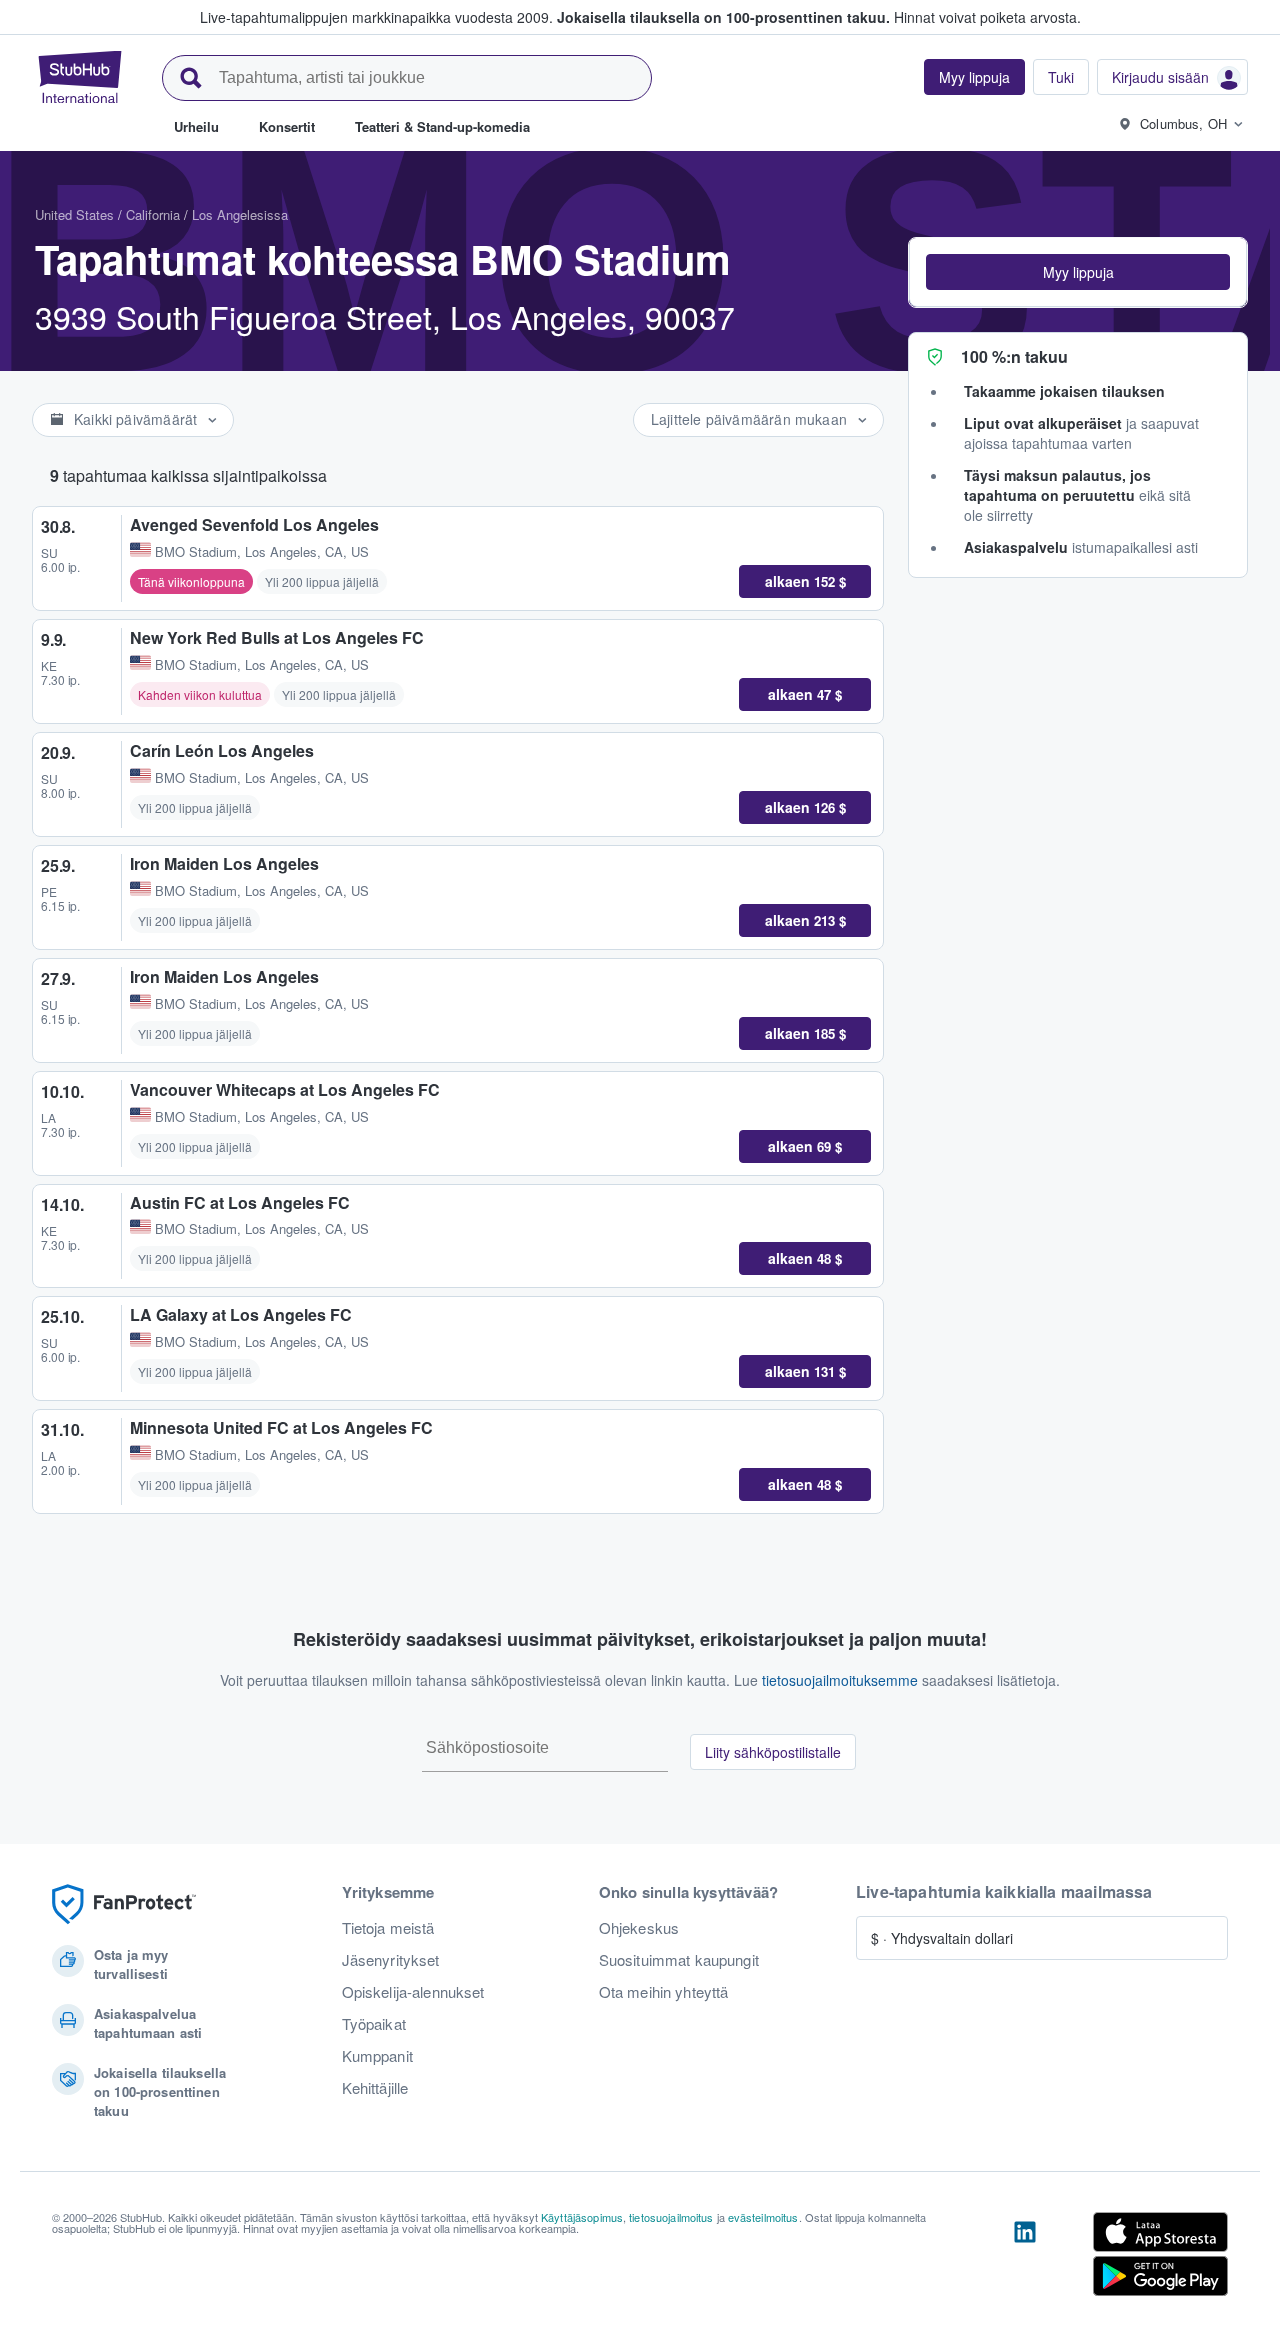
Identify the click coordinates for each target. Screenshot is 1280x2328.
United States (74, 214)
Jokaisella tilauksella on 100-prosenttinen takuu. (723, 17)
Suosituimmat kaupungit (679, 1960)
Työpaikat (374, 2024)
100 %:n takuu (1014, 356)
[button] (1078, 272)
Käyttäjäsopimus (582, 2217)
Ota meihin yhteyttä (664, 1992)
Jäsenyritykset (391, 1960)
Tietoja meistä (388, 1928)
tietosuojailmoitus (671, 2217)
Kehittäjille (375, 2088)
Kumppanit (377, 2056)
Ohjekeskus (639, 1928)
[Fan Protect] (124, 1904)
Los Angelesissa (240, 214)
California (153, 214)
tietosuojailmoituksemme (840, 1680)
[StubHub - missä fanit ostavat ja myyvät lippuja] (80, 77)
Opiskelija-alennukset (413, 1992)
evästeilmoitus (763, 2217)
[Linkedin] (1025, 2258)
